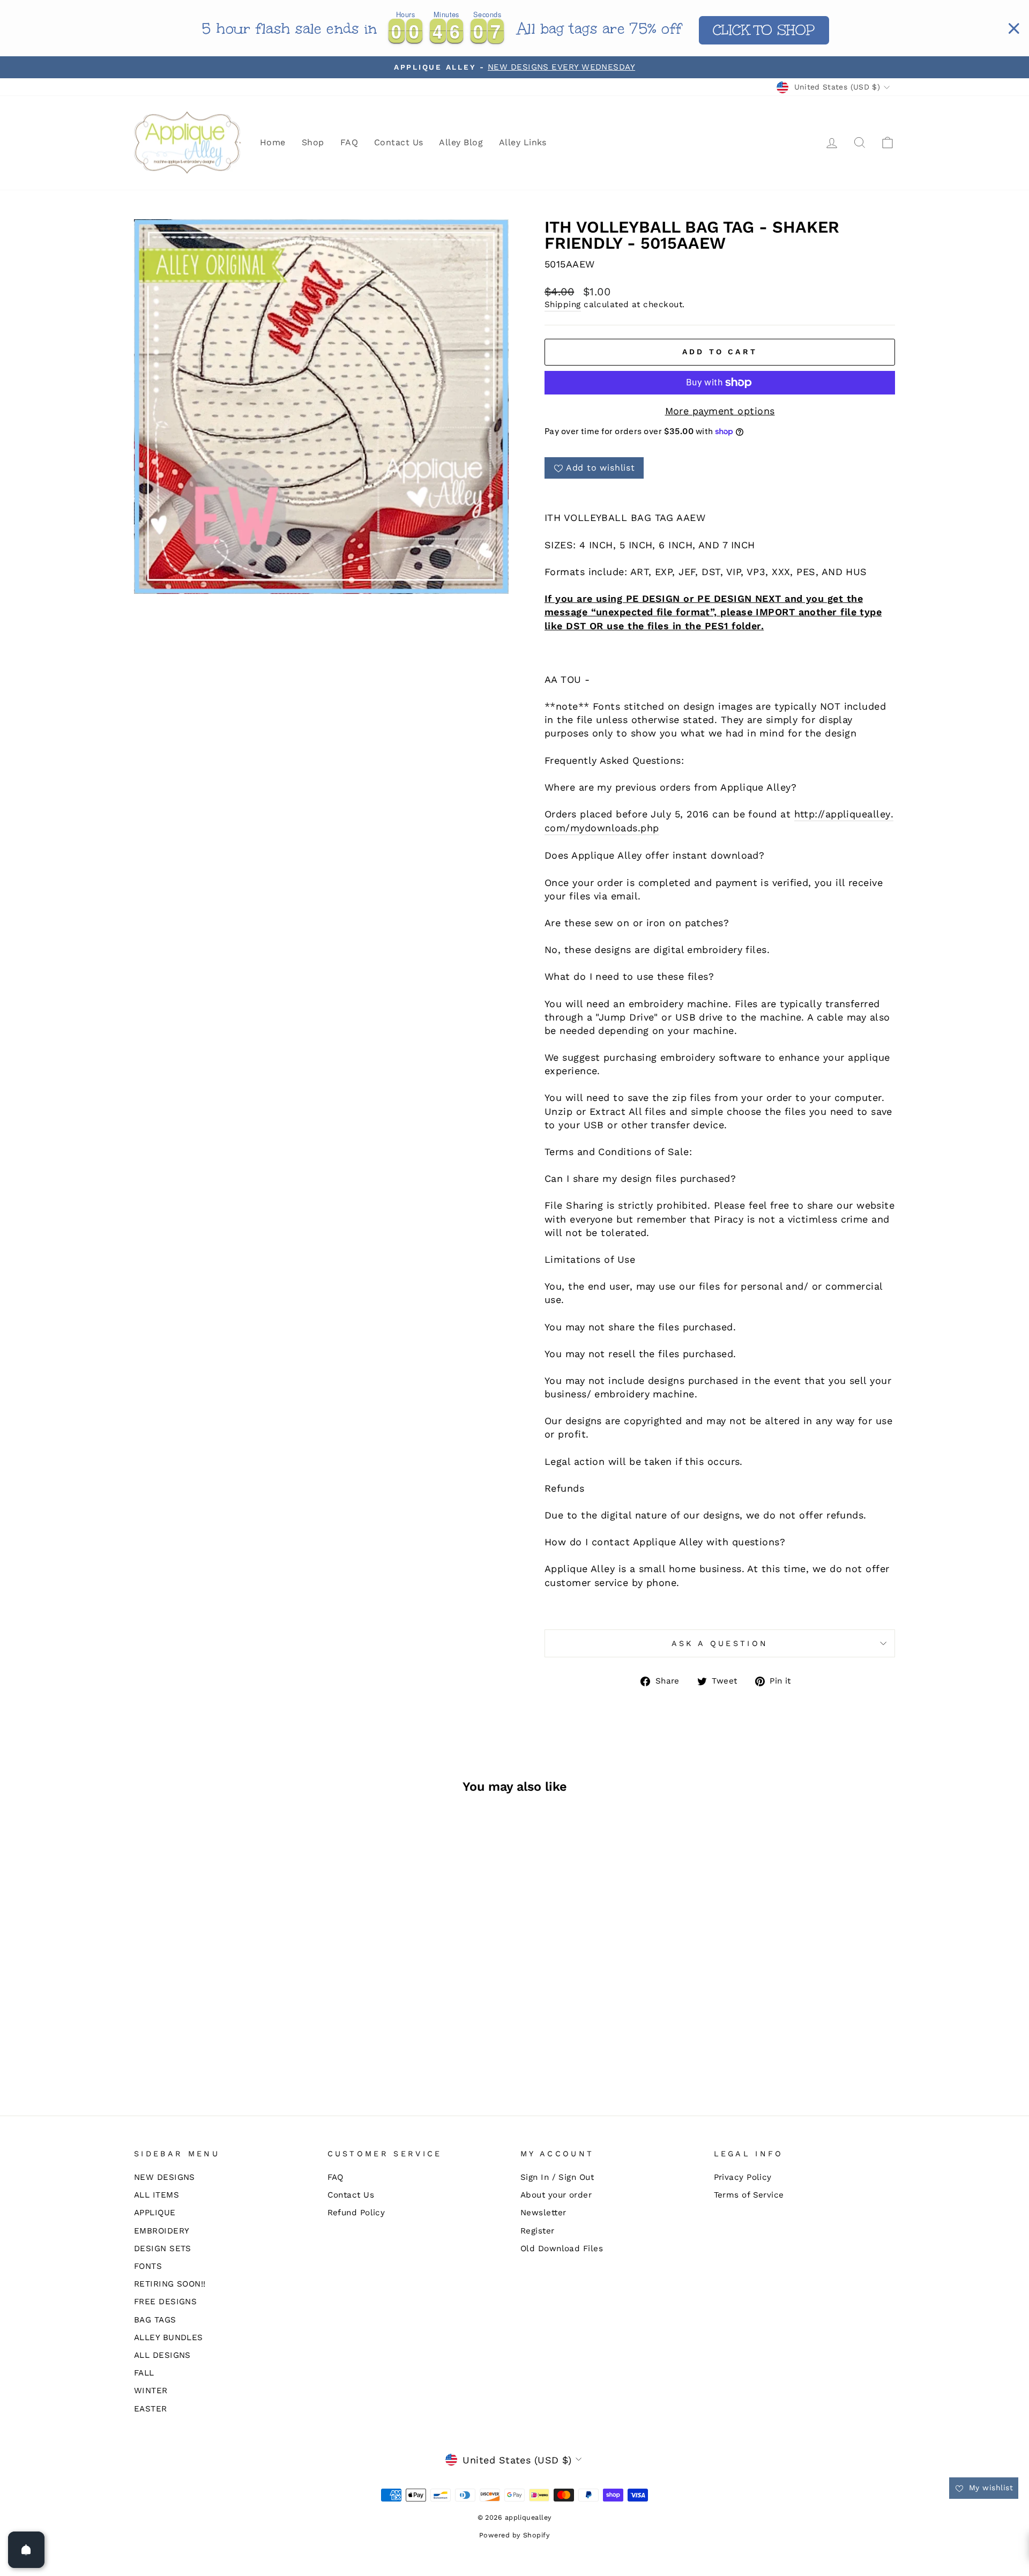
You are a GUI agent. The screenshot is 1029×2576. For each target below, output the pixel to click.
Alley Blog (461, 142)
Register (538, 2231)
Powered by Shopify (514, 2535)
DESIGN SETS (163, 2249)
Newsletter (543, 2213)
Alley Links (523, 142)
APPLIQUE (155, 2213)
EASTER (151, 2409)
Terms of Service (749, 2195)
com (555, 828)
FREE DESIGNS (165, 2302)
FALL (144, 2373)
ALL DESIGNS (162, 2355)
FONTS (148, 2266)
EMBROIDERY (162, 2231)
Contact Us (399, 142)
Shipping (563, 304)
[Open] (26, 2550)
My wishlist (990, 2488)
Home (273, 142)
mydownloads (604, 828)
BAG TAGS (155, 2320)
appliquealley (858, 814)
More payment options (720, 411)
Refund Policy (356, 2213)
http (805, 814)
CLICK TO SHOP (764, 30)
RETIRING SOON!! (170, 2284)
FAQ (349, 142)
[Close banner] (1014, 28)
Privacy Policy (743, 2177)
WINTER (151, 2391)
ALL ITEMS (156, 2195)
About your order (556, 2195)
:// (820, 814)
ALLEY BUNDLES (169, 2337)
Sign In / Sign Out (557, 2177)
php (650, 828)
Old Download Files (562, 2249)
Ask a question (720, 1643)
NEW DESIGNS (165, 2177)
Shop (313, 142)
